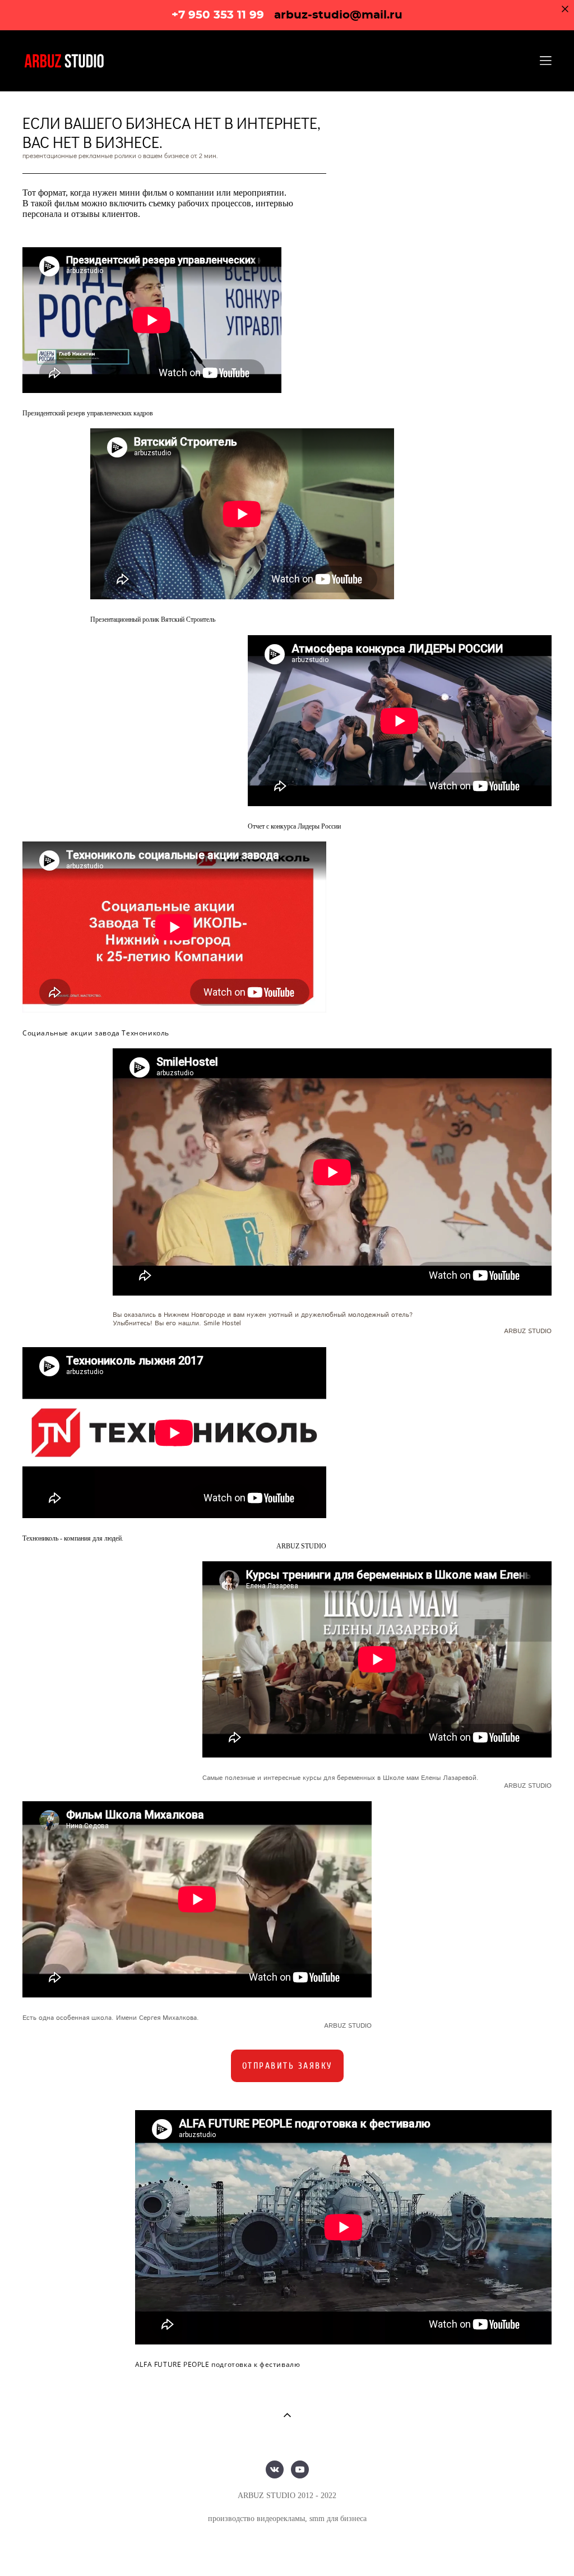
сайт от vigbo (287, 2550)
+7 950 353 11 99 (218, 15)
